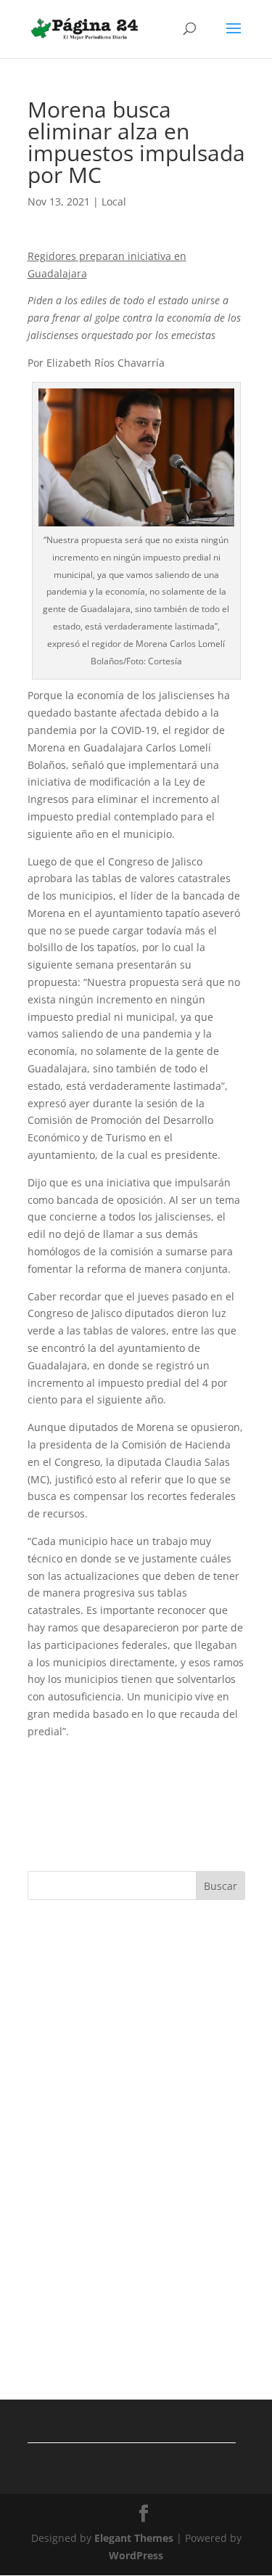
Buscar (221, 1886)
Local (114, 201)
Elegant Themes (134, 2538)
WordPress (136, 2555)
